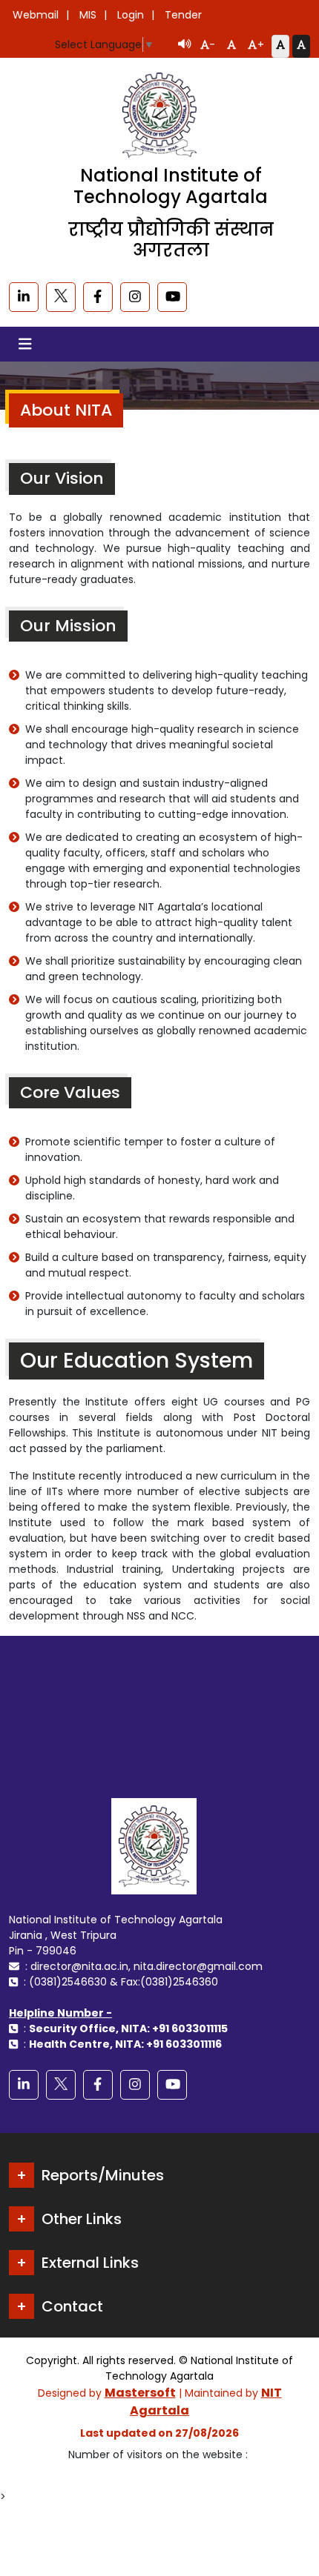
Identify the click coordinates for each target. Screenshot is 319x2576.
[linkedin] (24, 297)
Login (131, 15)
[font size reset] (231, 46)
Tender (183, 15)
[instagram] (135, 297)
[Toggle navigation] (25, 344)
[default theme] (280, 46)
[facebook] (98, 297)
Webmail (36, 15)
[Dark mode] (301, 46)
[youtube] (172, 297)
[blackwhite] (61, 297)
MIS (88, 15)
